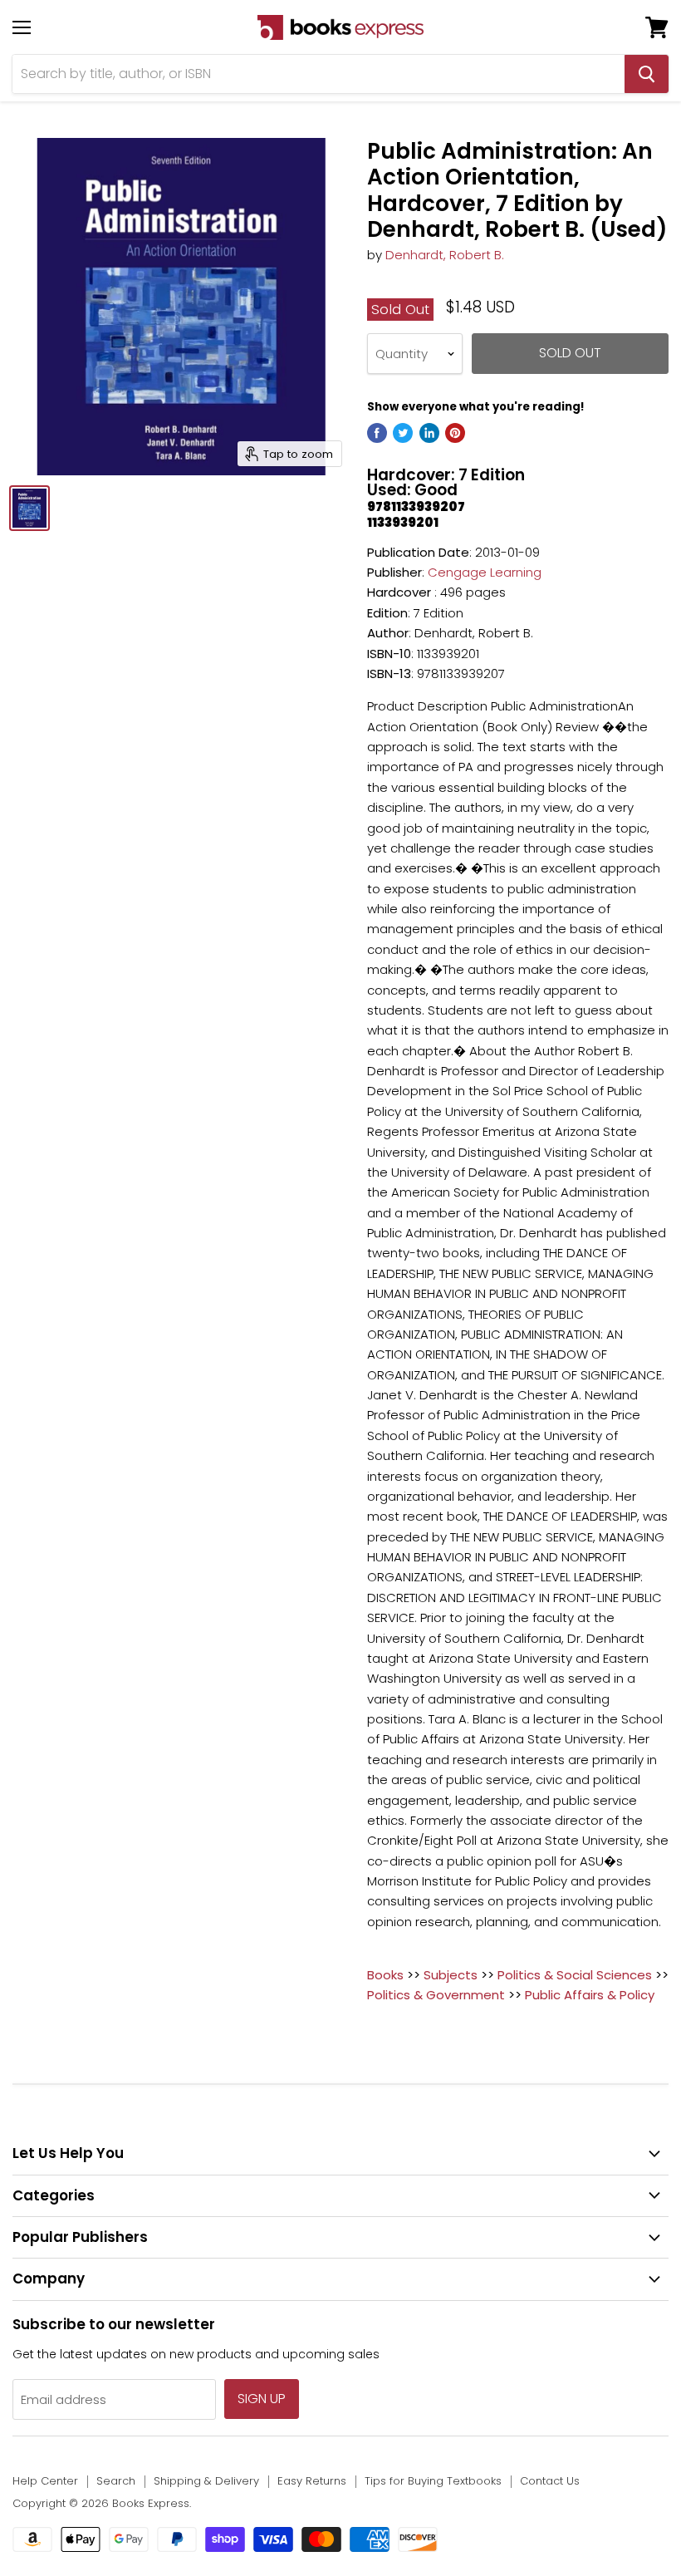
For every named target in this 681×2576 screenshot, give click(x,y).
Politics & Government (436, 1995)
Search (116, 2481)
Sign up (262, 2399)
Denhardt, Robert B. (445, 255)
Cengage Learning (485, 572)
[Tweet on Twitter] (403, 433)
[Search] (647, 74)
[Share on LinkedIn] (429, 433)
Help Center (45, 2481)
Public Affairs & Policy (590, 1995)
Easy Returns (312, 2481)
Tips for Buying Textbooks (433, 2481)
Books (385, 1975)
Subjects (451, 1975)
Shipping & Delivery (206, 2481)
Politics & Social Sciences (575, 1975)
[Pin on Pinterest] (455, 433)
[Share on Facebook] (377, 433)
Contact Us (550, 2481)
